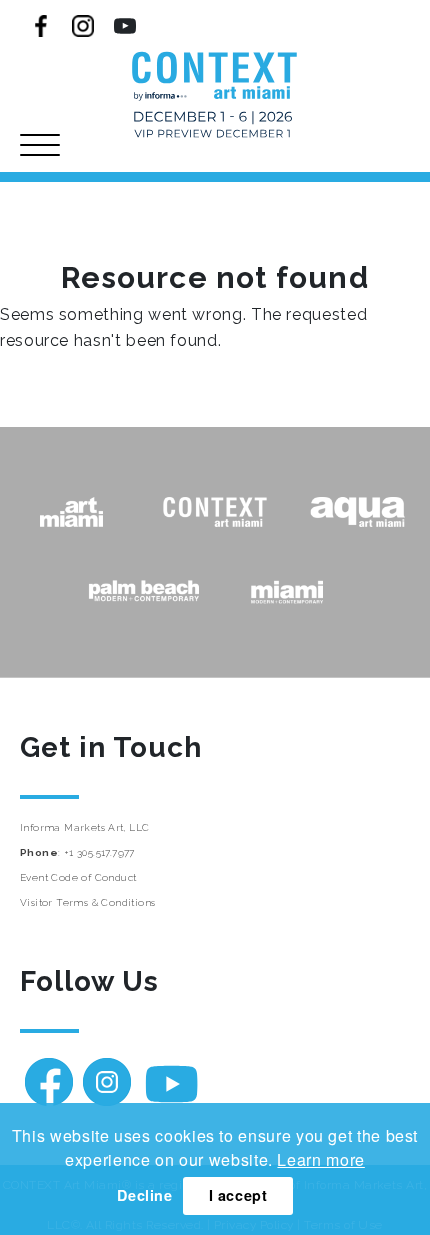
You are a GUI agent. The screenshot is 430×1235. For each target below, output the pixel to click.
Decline (144, 1195)
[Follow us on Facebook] (41, 26)
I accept (238, 1195)
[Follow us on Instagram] (83, 26)
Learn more (320, 1159)
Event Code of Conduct (78, 877)
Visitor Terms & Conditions (87, 902)
